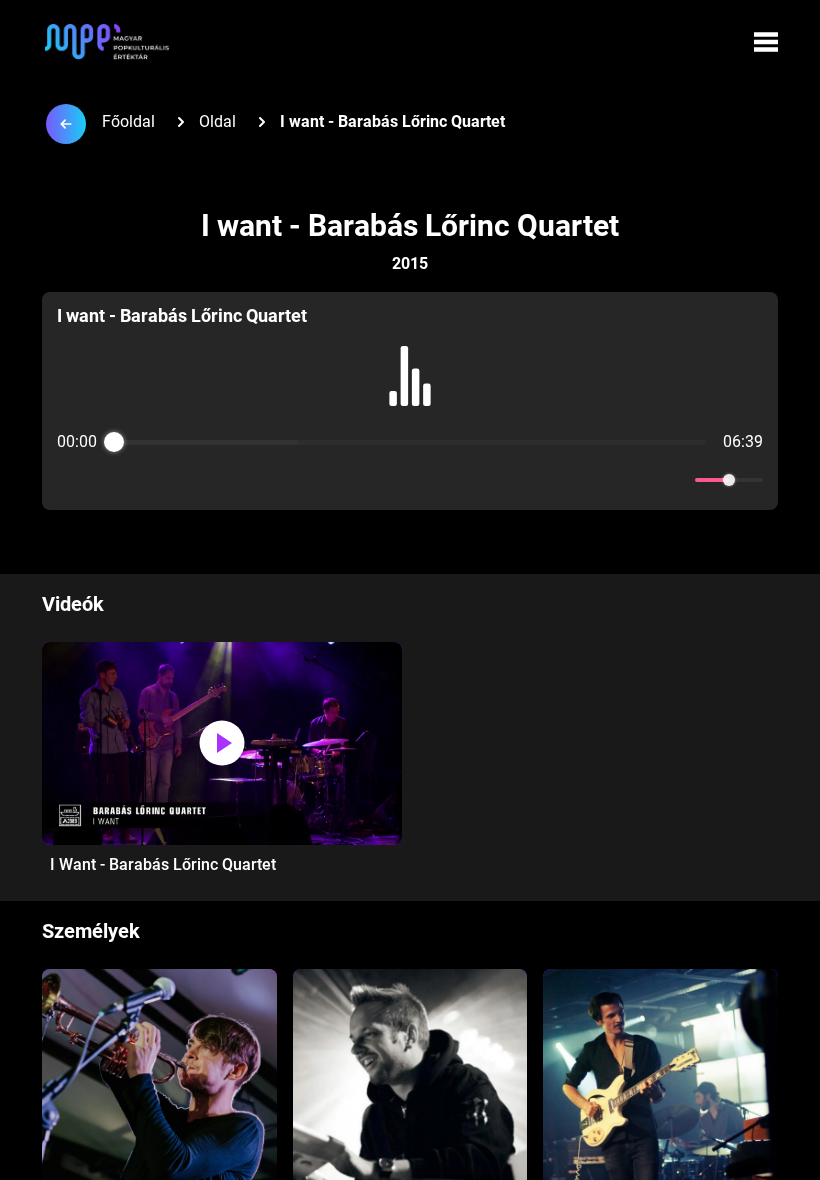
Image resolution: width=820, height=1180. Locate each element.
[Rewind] (366, 480)
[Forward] (453, 480)
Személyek (91, 931)
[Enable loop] (70, 480)
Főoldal (128, 121)
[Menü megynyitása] (766, 42)
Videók (73, 604)
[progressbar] (410, 442)
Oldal (217, 121)
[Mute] (676, 480)
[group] (410, 401)
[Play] (410, 480)
